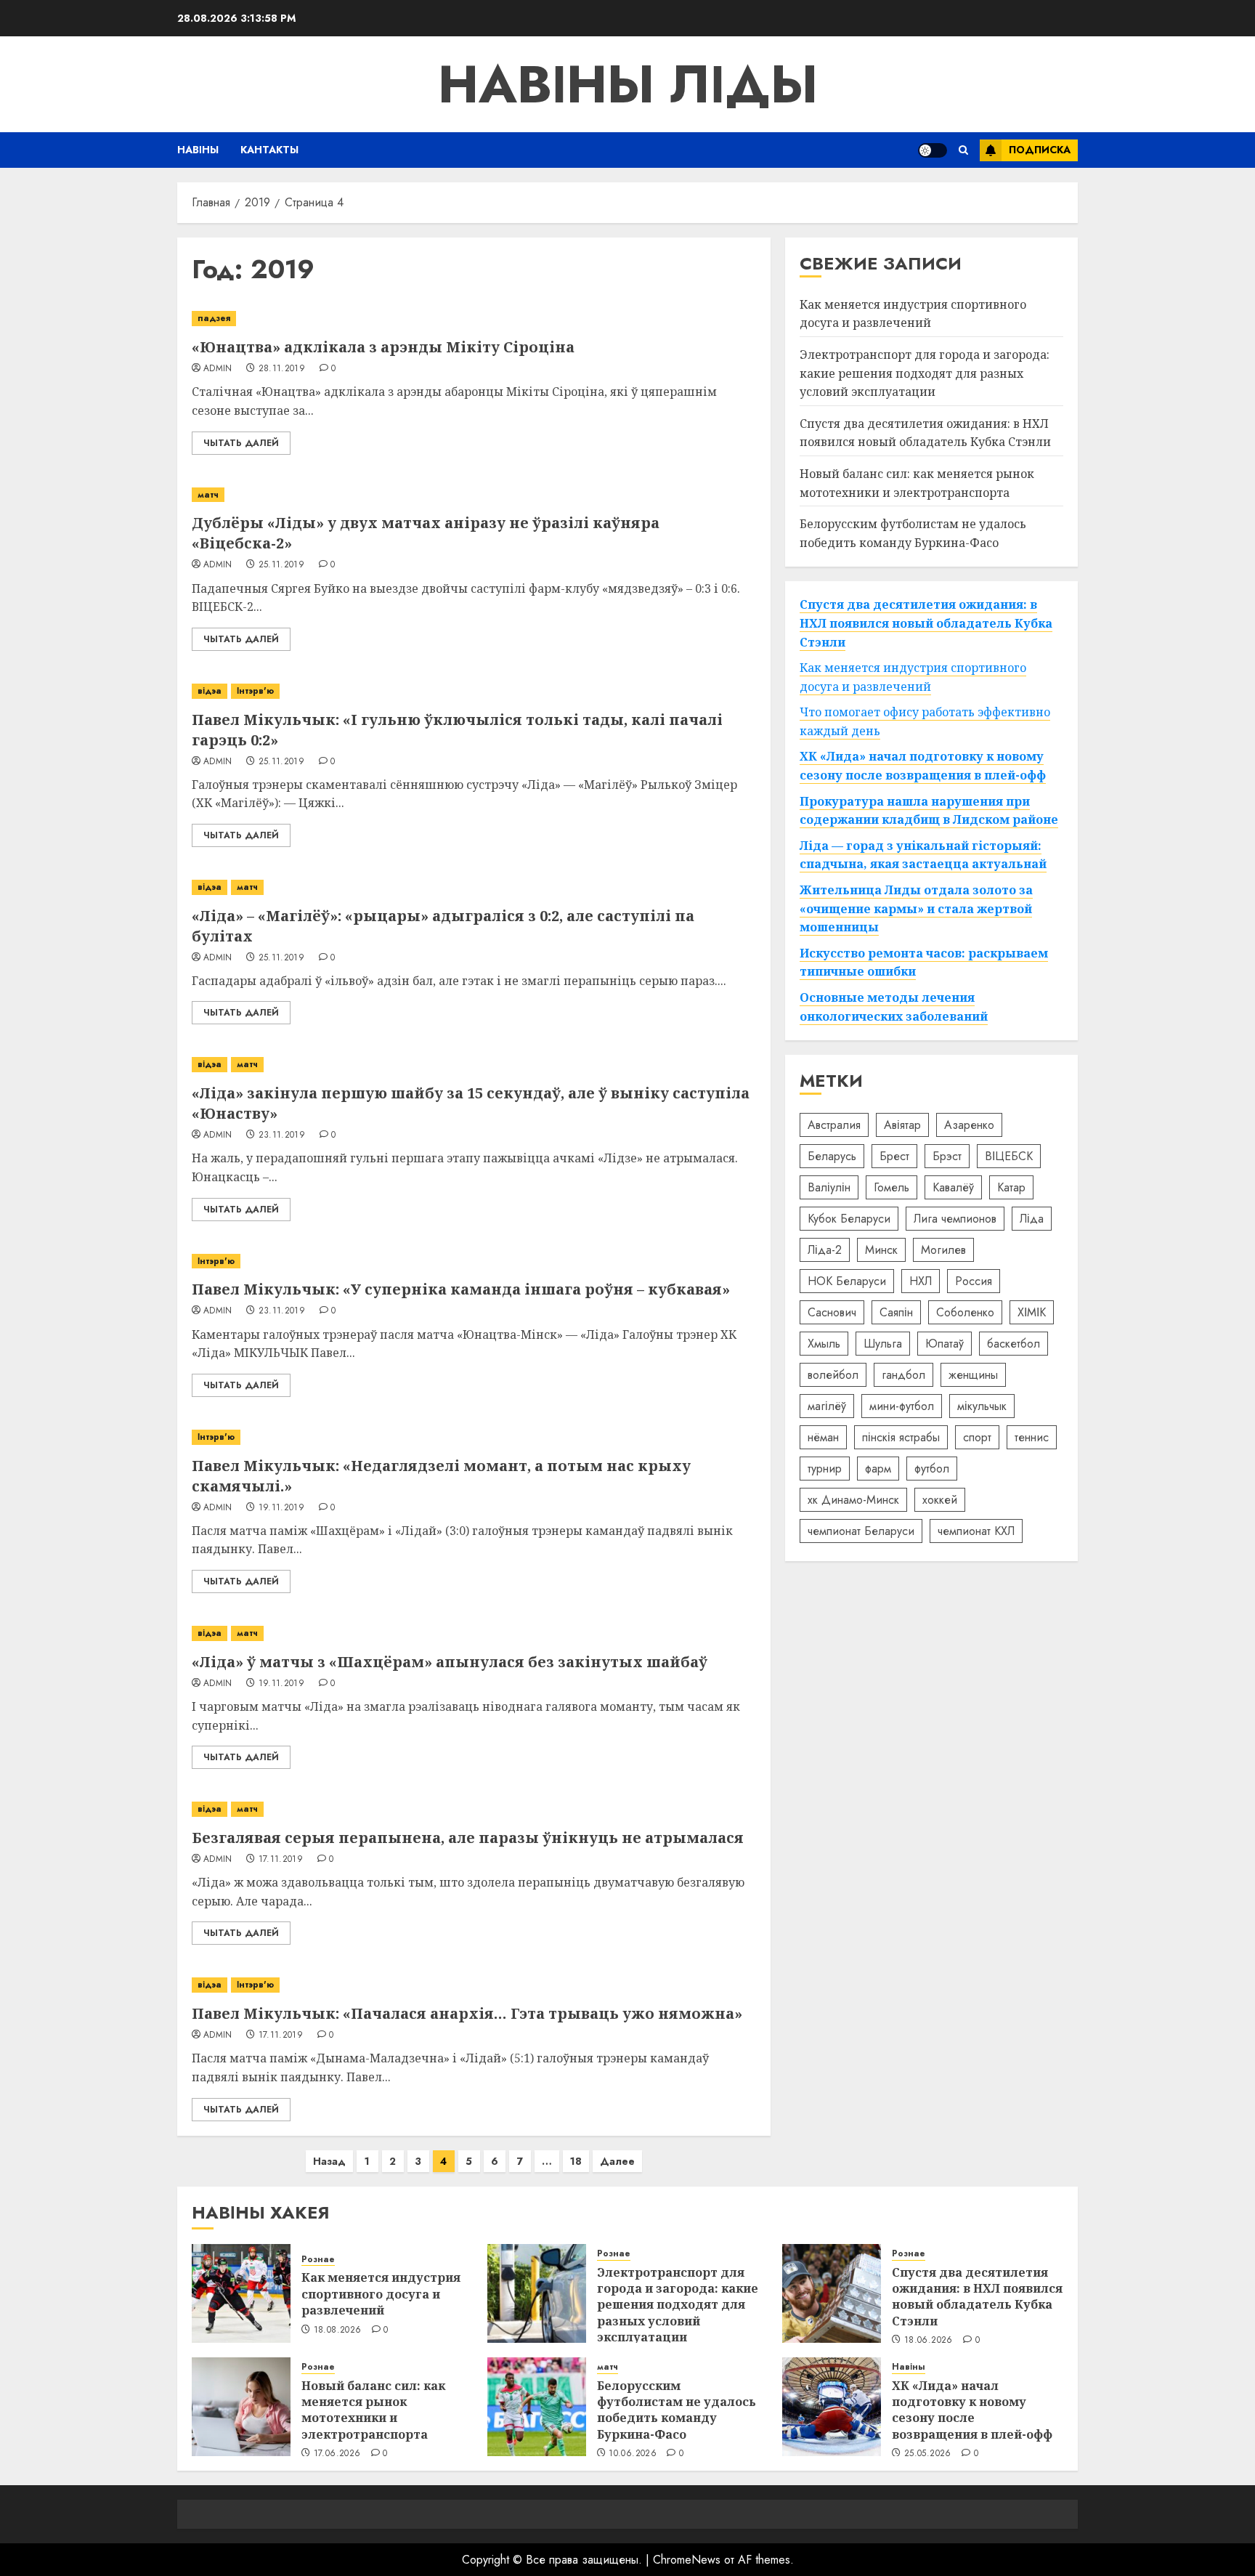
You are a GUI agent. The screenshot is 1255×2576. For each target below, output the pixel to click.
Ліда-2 (825, 1250)
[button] (963, 150)
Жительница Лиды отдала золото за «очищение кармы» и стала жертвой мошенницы (916, 908)
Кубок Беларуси (849, 1219)
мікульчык (982, 1406)
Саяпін (896, 1312)
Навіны (198, 150)
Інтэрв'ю (255, 691)
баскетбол (1014, 1344)
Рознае (318, 2260)
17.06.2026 (337, 2454)
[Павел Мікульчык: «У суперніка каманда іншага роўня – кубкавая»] (474, 1261)
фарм (878, 1469)
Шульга (883, 1344)
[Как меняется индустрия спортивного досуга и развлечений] (241, 2293)
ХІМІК (1032, 1312)
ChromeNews (687, 2560)
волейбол (833, 1375)
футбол (932, 1469)
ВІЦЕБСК (1009, 1156)
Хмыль (824, 1344)
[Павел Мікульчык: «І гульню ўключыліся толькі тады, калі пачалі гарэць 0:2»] (474, 691)
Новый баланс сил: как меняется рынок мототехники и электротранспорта (373, 2410)
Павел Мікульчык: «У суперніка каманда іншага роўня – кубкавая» (461, 1289)
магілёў (827, 1406)
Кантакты (269, 150)
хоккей (940, 1500)
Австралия (834, 1125)
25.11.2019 (282, 565)
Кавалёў (953, 1187)
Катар (1011, 1187)
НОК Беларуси (847, 1281)
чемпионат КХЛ (976, 1531)
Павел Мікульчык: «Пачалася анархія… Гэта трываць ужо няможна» (467, 2013)
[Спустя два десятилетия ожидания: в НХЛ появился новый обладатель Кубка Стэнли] (832, 2293)
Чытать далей (241, 443)
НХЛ (921, 1281)
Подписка (1040, 150)
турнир (825, 1469)
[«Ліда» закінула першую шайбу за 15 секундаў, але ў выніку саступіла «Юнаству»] (474, 1065)
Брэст (947, 1156)
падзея (214, 318)
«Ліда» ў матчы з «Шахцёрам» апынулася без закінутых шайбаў (450, 1662)
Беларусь (832, 1156)
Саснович (832, 1312)
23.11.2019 (282, 1135)
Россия (974, 1281)
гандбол (903, 1375)
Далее (617, 2161)
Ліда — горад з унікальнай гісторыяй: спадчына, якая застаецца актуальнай (923, 855)
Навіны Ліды (628, 84)
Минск (881, 1250)
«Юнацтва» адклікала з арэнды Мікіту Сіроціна (383, 347)
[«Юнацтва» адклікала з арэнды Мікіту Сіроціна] (474, 319)
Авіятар (902, 1125)
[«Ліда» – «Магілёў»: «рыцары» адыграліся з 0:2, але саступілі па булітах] (474, 887)
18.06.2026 (929, 2341)
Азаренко (969, 1125)
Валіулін (829, 1187)
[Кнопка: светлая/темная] (933, 150)
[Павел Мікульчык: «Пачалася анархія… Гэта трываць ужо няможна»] (474, 1985)
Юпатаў (945, 1344)
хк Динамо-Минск (853, 1500)
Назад (329, 2161)
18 (576, 2161)
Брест (894, 1156)
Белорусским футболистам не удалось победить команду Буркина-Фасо (677, 2410)
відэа (210, 691)
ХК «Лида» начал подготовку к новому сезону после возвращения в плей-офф (972, 2410)
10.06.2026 (633, 2454)
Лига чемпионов (955, 1219)
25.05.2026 (928, 2454)
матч (208, 495)
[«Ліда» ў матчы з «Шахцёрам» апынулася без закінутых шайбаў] (474, 1633)
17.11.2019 (281, 1860)
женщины (973, 1375)
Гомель (892, 1187)
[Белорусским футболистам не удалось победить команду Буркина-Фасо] (537, 2407)
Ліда (1032, 1219)
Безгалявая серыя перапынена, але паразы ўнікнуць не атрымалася (468, 1838)
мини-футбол (902, 1406)
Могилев (943, 1250)
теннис (1032, 1437)
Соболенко (965, 1312)
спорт (977, 1437)
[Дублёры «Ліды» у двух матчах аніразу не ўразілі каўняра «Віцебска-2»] (474, 495)
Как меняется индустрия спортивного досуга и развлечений (913, 314)
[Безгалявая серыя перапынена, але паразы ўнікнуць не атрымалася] (474, 1809)
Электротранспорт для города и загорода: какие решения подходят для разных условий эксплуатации (925, 373)
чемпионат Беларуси (861, 1531)
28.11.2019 (282, 369)
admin (218, 369)
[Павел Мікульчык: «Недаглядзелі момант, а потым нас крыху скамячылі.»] (474, 1437)
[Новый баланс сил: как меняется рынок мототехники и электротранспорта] (241, 2407)
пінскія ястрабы (901, 1437)
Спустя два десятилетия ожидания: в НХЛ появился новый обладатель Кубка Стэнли (925, 433)
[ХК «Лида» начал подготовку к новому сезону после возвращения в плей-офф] (832, 2407)
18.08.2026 (338, 2330)
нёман (823, 1437)
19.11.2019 (282, 1508)
